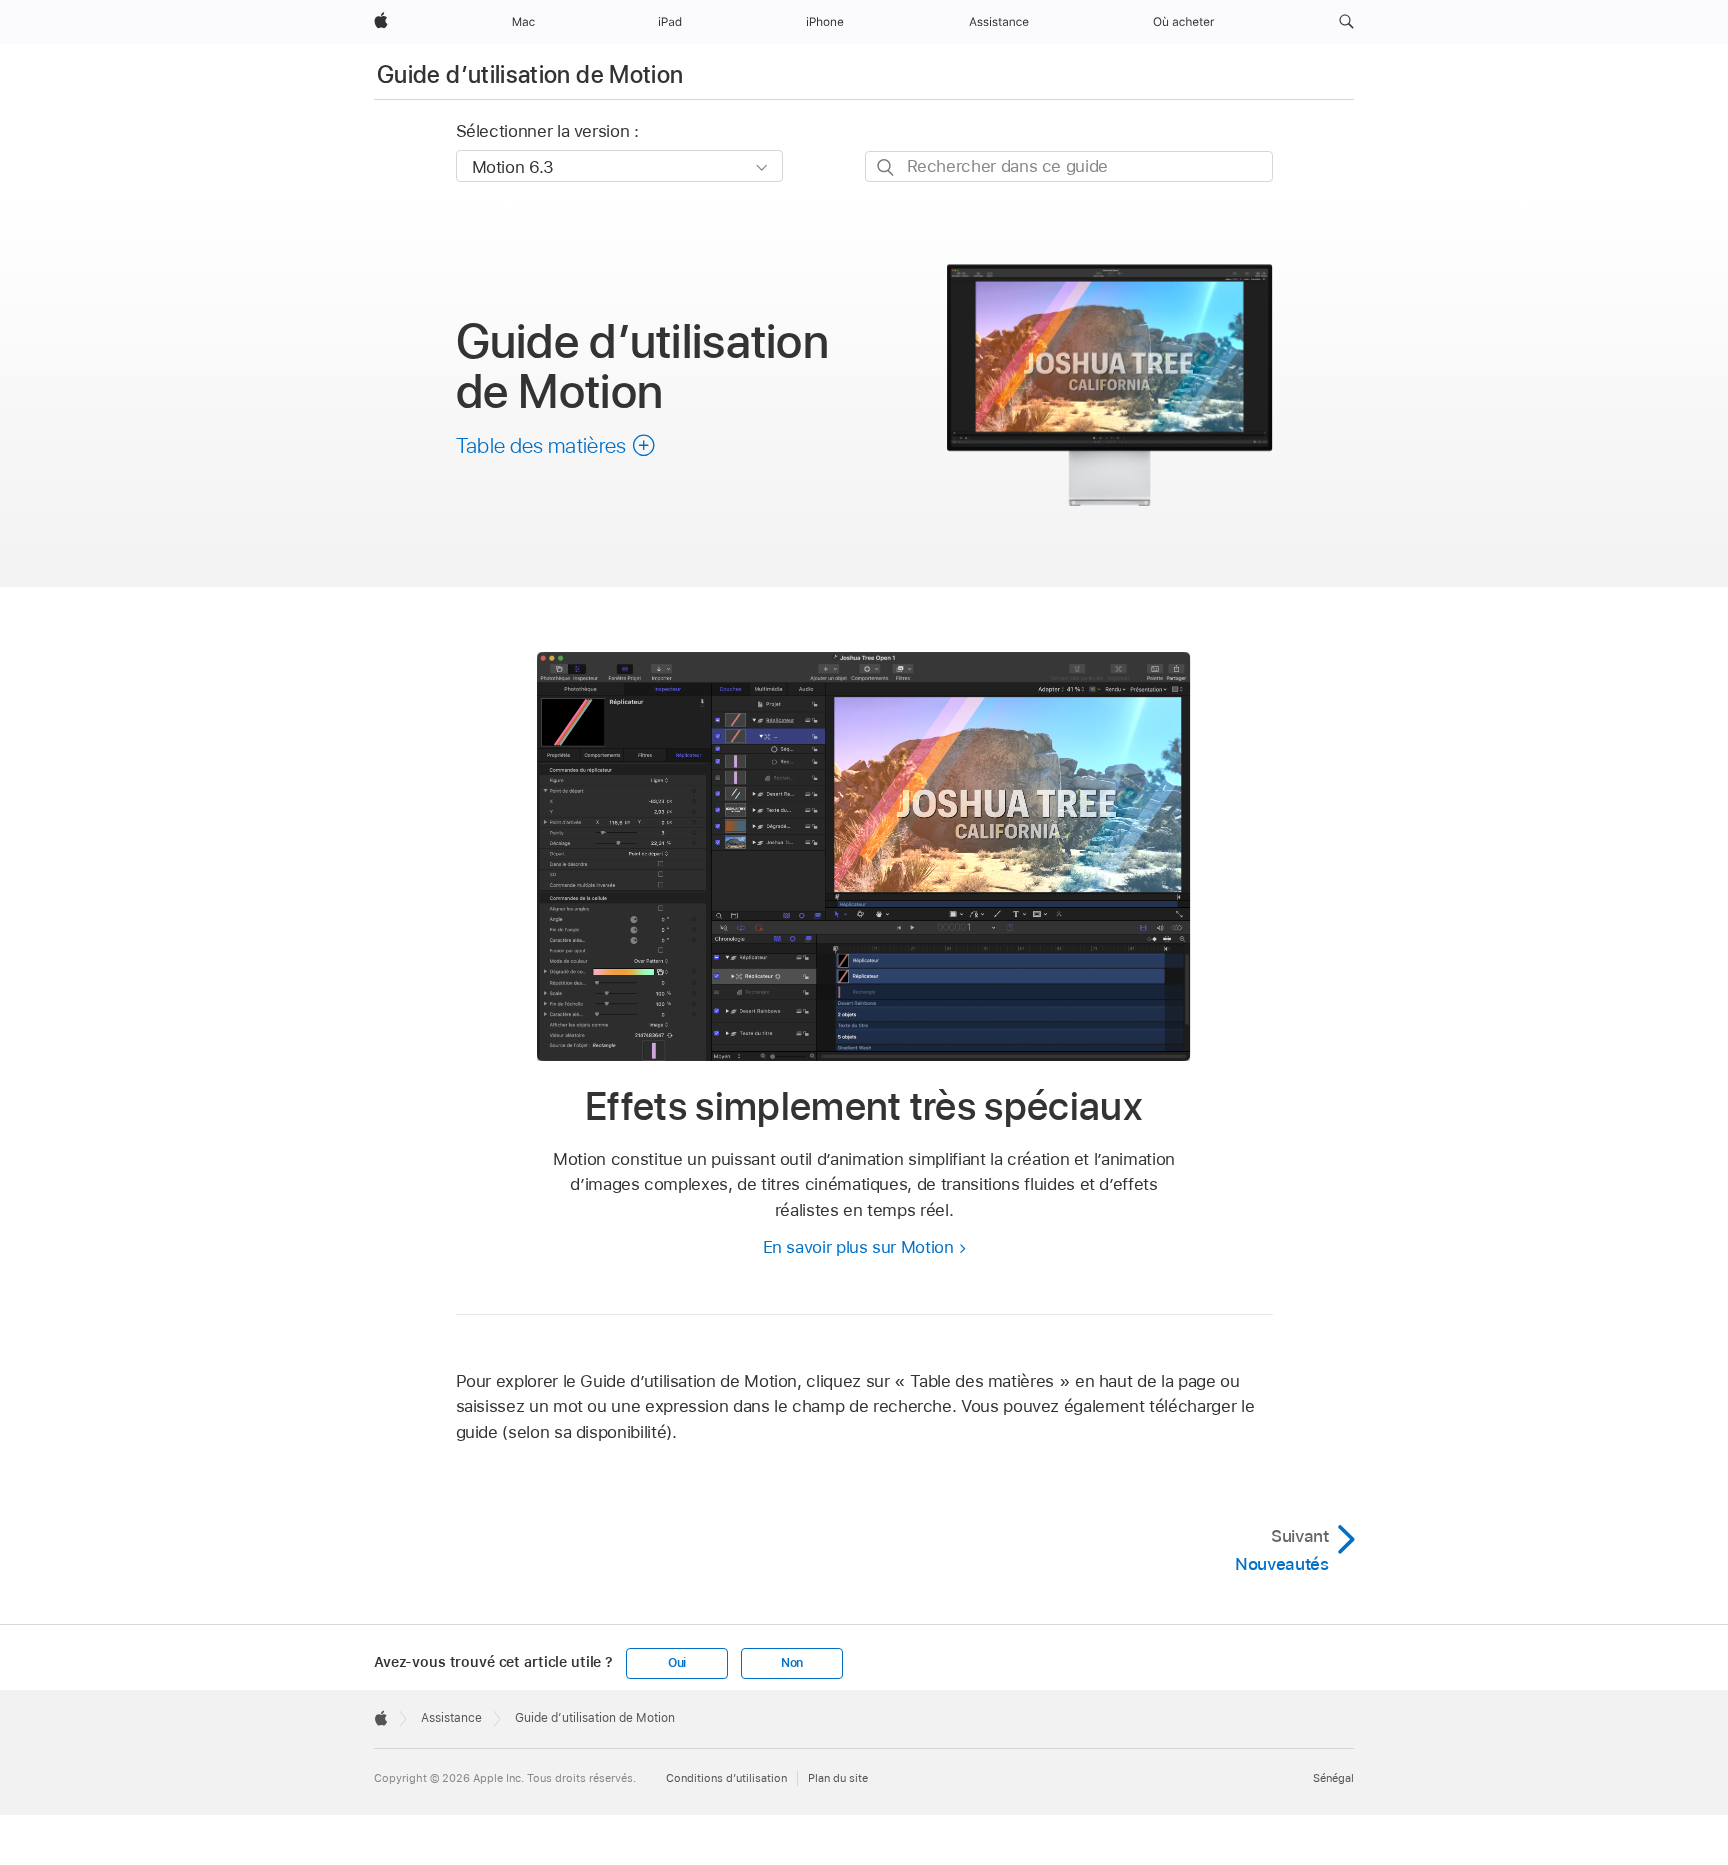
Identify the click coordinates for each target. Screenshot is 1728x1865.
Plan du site (838, 1778)
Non (792, 1663)
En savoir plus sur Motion (858, 1247)
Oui (677, 1663)
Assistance (451, 1718)
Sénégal (1333, 1778)
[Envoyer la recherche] (886, 167)
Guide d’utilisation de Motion (530, 74)
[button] (1346, 22)
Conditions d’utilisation (726, 1778)
